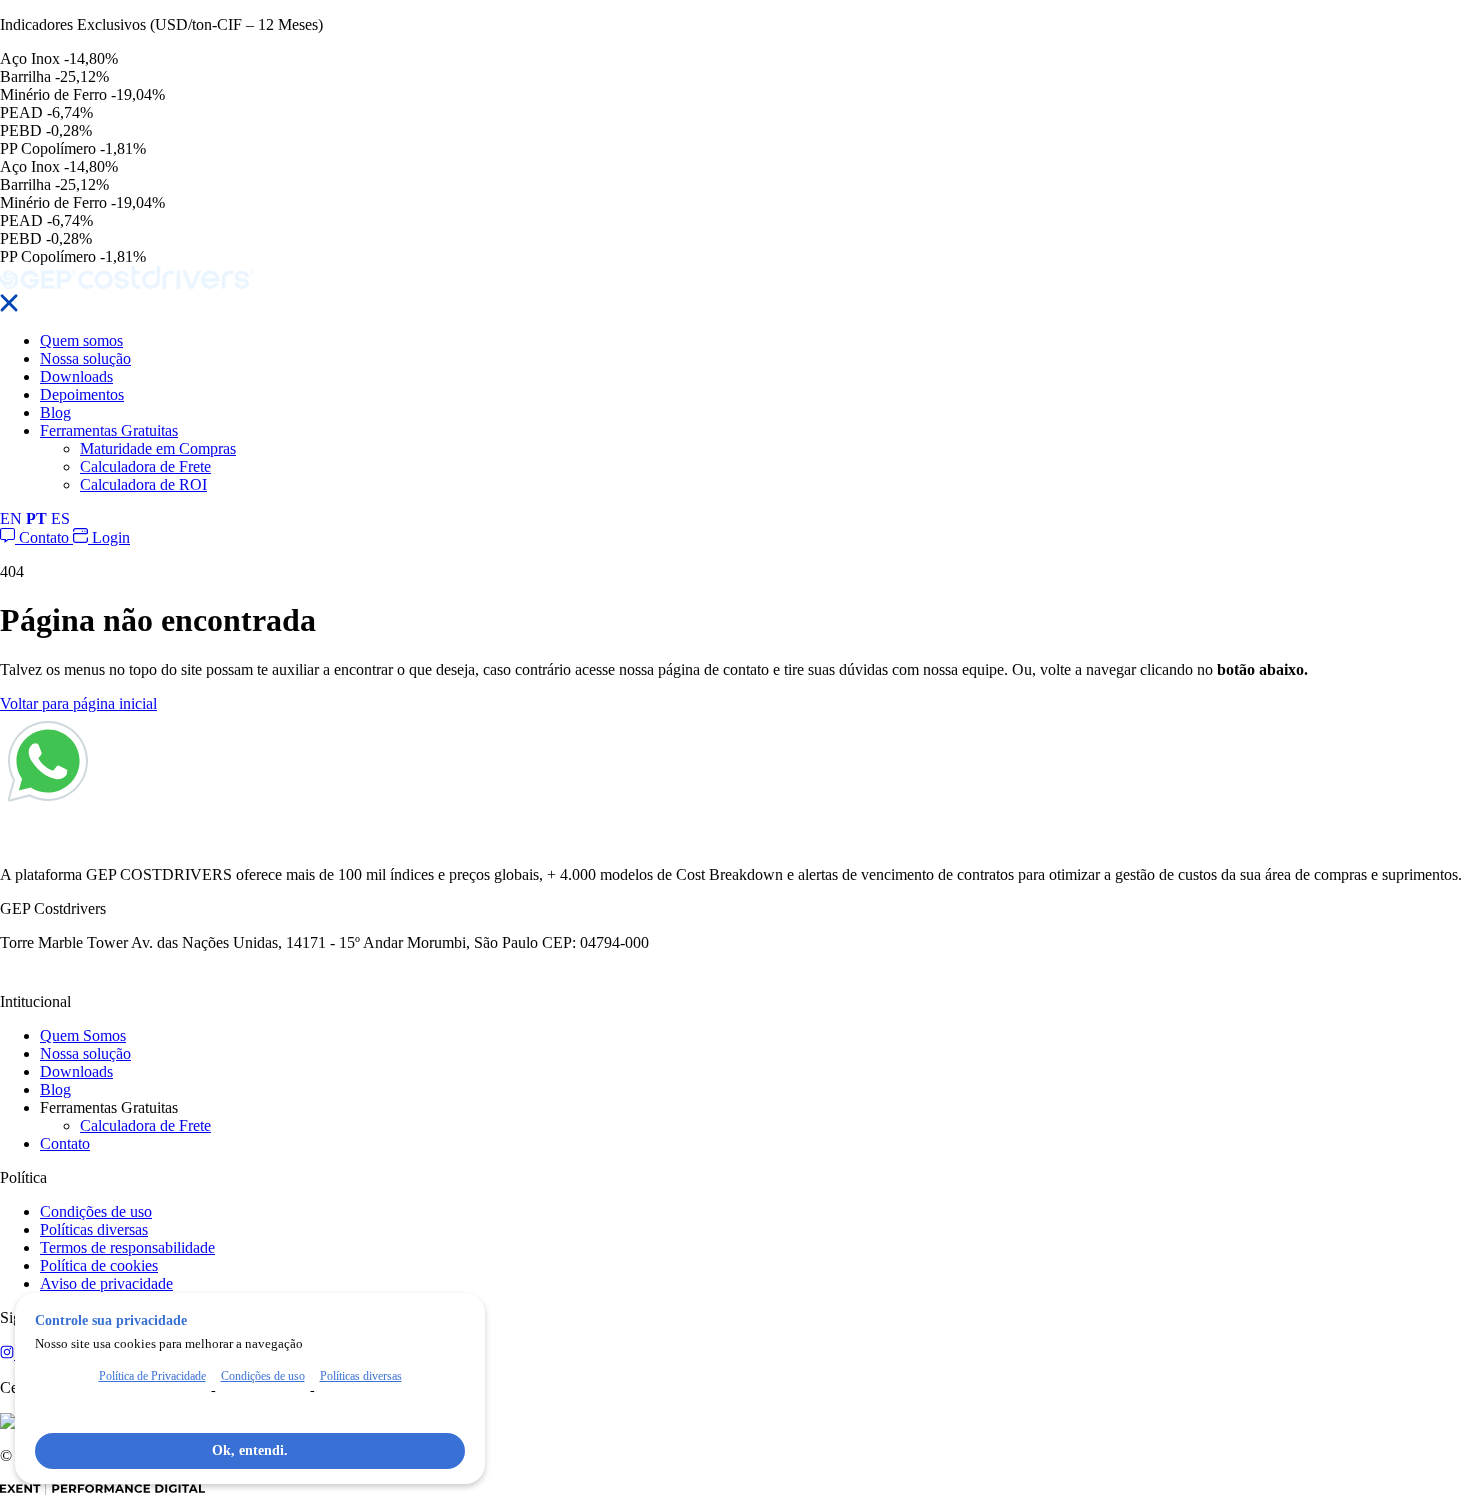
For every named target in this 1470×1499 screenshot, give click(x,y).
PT (36, 518)
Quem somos (81, 340)
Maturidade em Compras (158, 448)
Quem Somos (83, 1035)
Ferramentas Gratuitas (109, 430)
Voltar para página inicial (78, 703)
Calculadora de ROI (143, 484)
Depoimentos (82, 394)
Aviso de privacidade (106, 1283)
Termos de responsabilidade (127, 1247)
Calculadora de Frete (145, 466)
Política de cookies (99, 1265)
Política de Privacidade (152, 1376)
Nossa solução (85, 358)
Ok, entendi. (250, 1450)
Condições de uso (96, 1211)
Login (109, 537)
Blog (55, 412)
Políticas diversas (94, 1229)
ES (60, 518)
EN (11, 518)
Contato (44, 537)
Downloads (76, 376)
